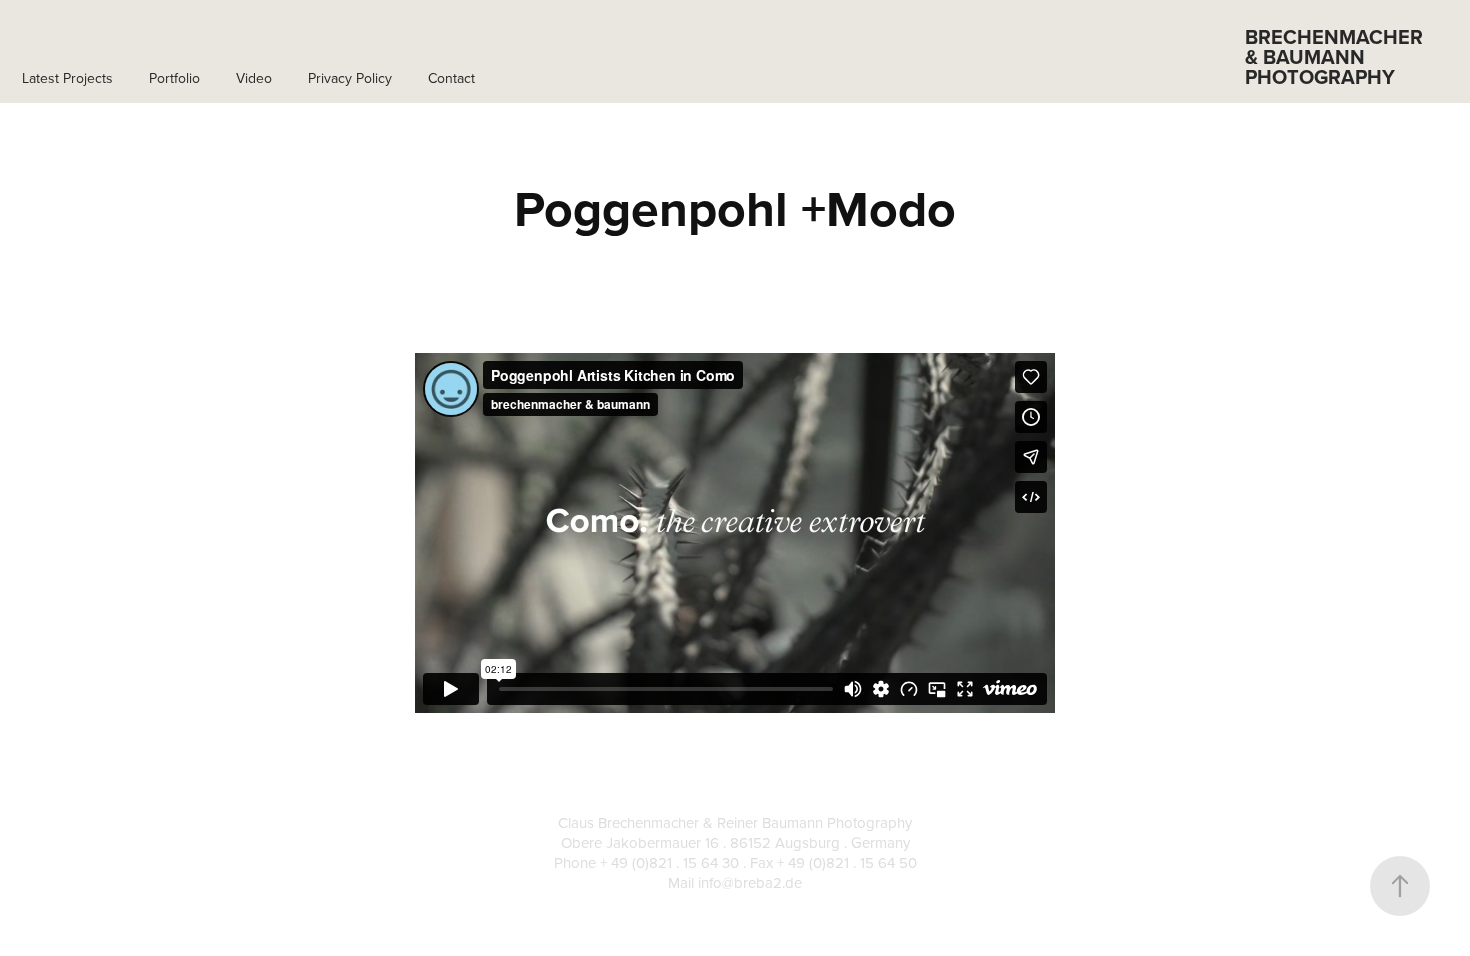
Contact (451, 78)
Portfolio (174, 78)
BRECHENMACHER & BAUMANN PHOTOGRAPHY (1336, 56)
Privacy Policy (350, 78)
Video (254, 78)
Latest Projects (67, 78)
